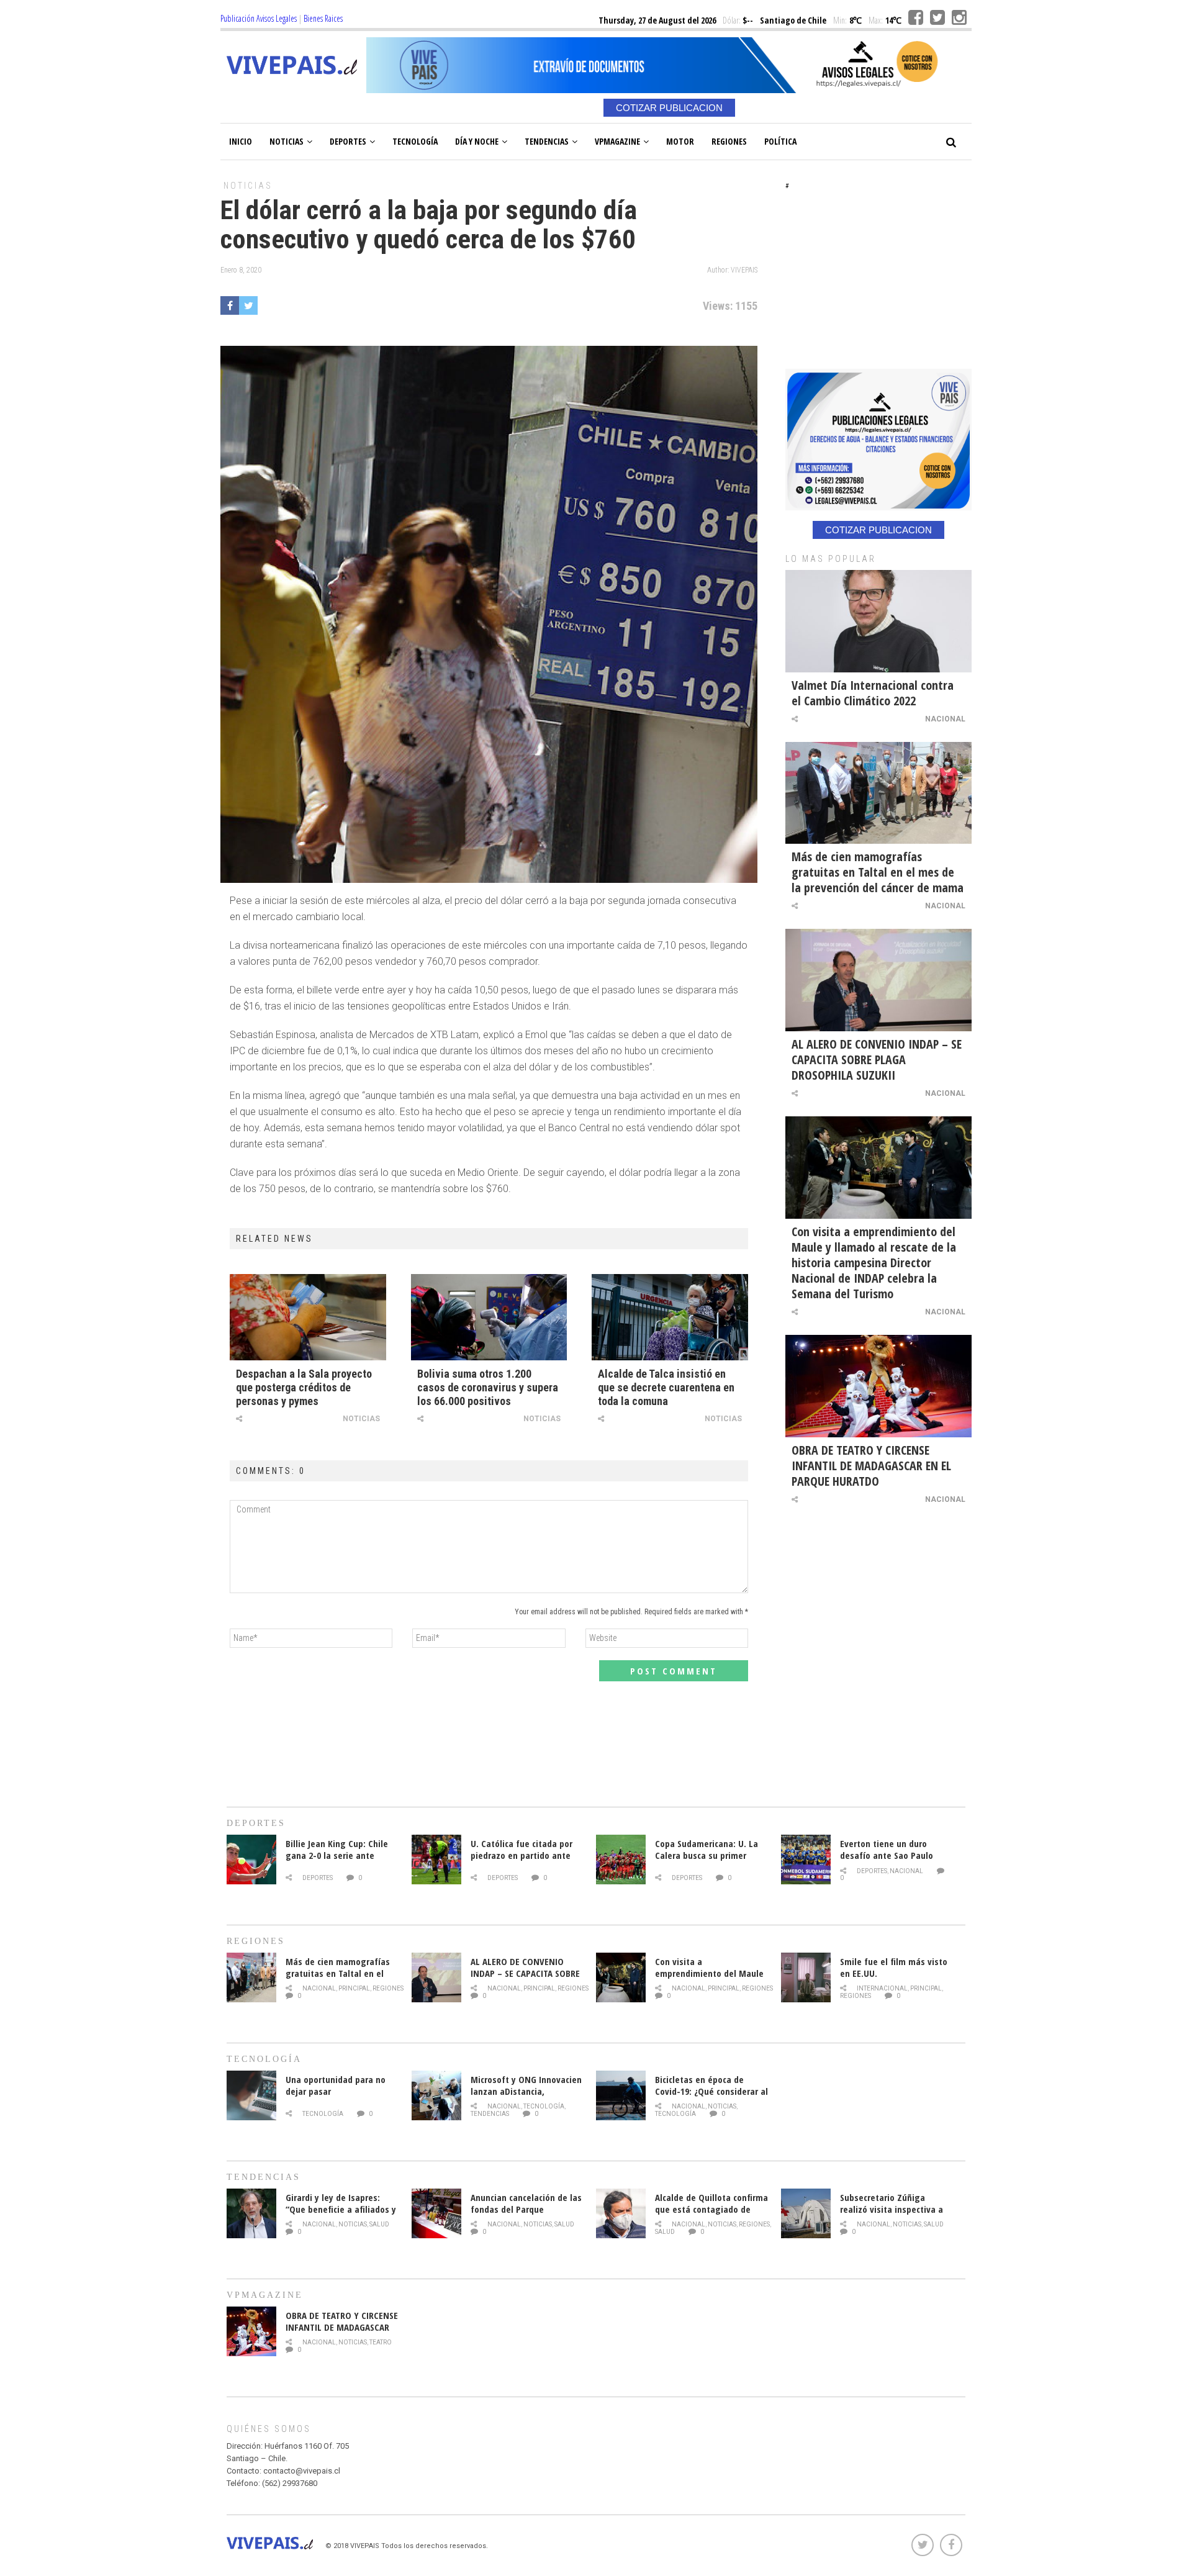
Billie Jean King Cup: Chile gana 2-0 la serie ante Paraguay (337, 1855)
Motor (680, 141)
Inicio (241, 141)
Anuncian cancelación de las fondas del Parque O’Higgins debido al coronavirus (526, 2215)
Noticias (287, 141)
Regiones (729, 141)
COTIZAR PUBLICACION (669, 108)
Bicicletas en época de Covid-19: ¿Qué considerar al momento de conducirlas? (711, 2091)
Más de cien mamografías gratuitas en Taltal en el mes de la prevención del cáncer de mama (878, 872)
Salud (379, 2224)
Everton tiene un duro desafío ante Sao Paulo (887, 1849)
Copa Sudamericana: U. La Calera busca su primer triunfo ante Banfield (707, 1855)
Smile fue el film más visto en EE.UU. (894, 1967)
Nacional (945, 719)
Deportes (348, 141)
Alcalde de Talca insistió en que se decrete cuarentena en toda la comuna (666, 1387)
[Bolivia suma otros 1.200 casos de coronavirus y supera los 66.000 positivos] (489, 1317)
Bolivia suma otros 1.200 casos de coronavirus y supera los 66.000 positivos (488, 1387)
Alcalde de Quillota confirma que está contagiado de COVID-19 (711, 2209)
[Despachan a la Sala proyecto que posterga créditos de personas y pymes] (308, 1317)
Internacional (882, 1988)
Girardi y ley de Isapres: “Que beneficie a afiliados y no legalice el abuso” (341, 2209)
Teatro (381, 2342)
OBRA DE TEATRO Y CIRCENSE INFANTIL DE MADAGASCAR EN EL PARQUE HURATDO (871, 1466)
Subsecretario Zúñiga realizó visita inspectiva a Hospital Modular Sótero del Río (896, 2215)
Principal (354, 1988)
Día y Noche (477, 141)
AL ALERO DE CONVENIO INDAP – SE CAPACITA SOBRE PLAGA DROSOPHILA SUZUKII (877, 1060)
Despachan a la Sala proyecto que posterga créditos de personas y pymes (304, 1387)
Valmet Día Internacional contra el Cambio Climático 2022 (873, 693)
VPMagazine (617, 141)
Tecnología (415, 141)
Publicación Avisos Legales (259, 18)
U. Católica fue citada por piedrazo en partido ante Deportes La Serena (521, 1855)
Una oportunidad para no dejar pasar (336, 2085)
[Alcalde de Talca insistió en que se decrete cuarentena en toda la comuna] (670, 1317)
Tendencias (547, 141)
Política (780, 141)
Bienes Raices (323, 18)
